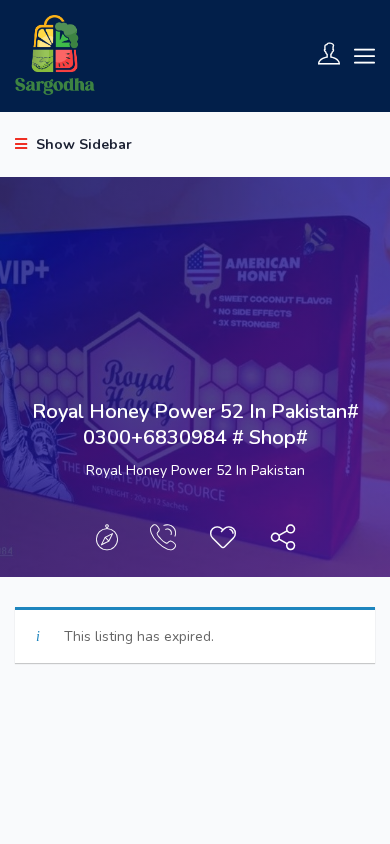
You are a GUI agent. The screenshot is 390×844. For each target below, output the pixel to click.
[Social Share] (283, 542)
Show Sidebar (82, 144)
